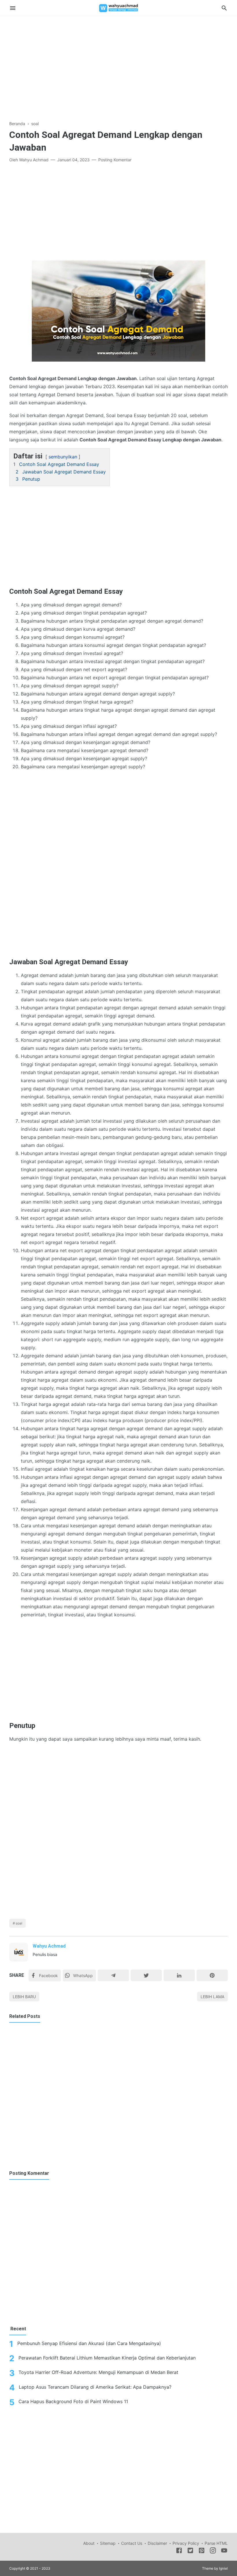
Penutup (31, 479)
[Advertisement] (118, 64)
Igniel (223, 2568)
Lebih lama (212, 1997)
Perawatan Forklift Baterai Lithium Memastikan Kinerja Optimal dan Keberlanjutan (107, 2358)
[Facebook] (179, 2551)
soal (19, 1923)
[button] (15, 453)
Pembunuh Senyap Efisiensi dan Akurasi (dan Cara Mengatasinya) (89, 2343)
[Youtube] (224, 2551)
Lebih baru (24, 1997)
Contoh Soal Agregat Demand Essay (59, 464)
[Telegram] (113, 1975)
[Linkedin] (179, 1975)
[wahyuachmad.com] (118, 8)
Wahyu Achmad (49, 1946)
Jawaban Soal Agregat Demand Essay (64, 472)
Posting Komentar (115, 160)
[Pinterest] (212, 1975)
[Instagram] (213, 2551)
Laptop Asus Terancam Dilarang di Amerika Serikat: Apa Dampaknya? (95, 2387)
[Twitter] (146, 1975)
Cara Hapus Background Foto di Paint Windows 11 (73, 2401)
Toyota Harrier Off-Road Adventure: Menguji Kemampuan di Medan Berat (98, 2372)
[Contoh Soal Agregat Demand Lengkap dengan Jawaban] (118, 312)
